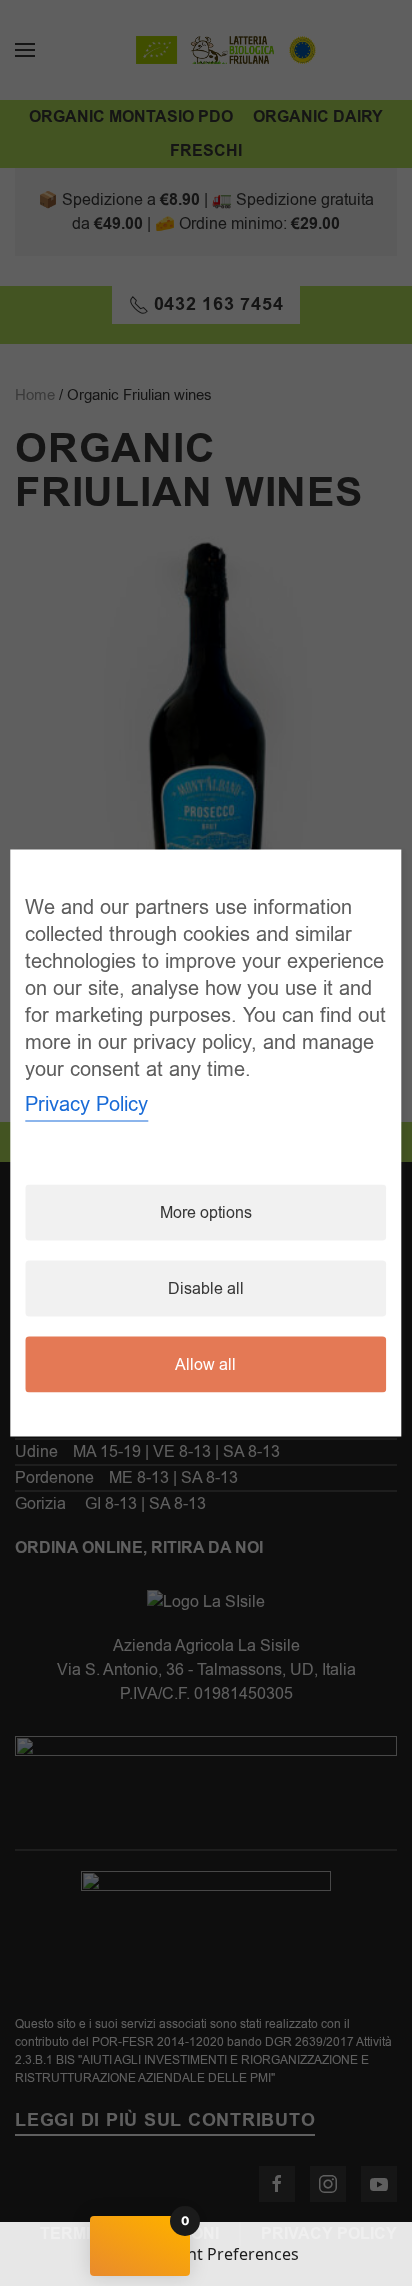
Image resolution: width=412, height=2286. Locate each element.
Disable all (206, 1289)
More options (206, 1213)
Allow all (205, 1365)
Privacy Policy (86, 1104)
